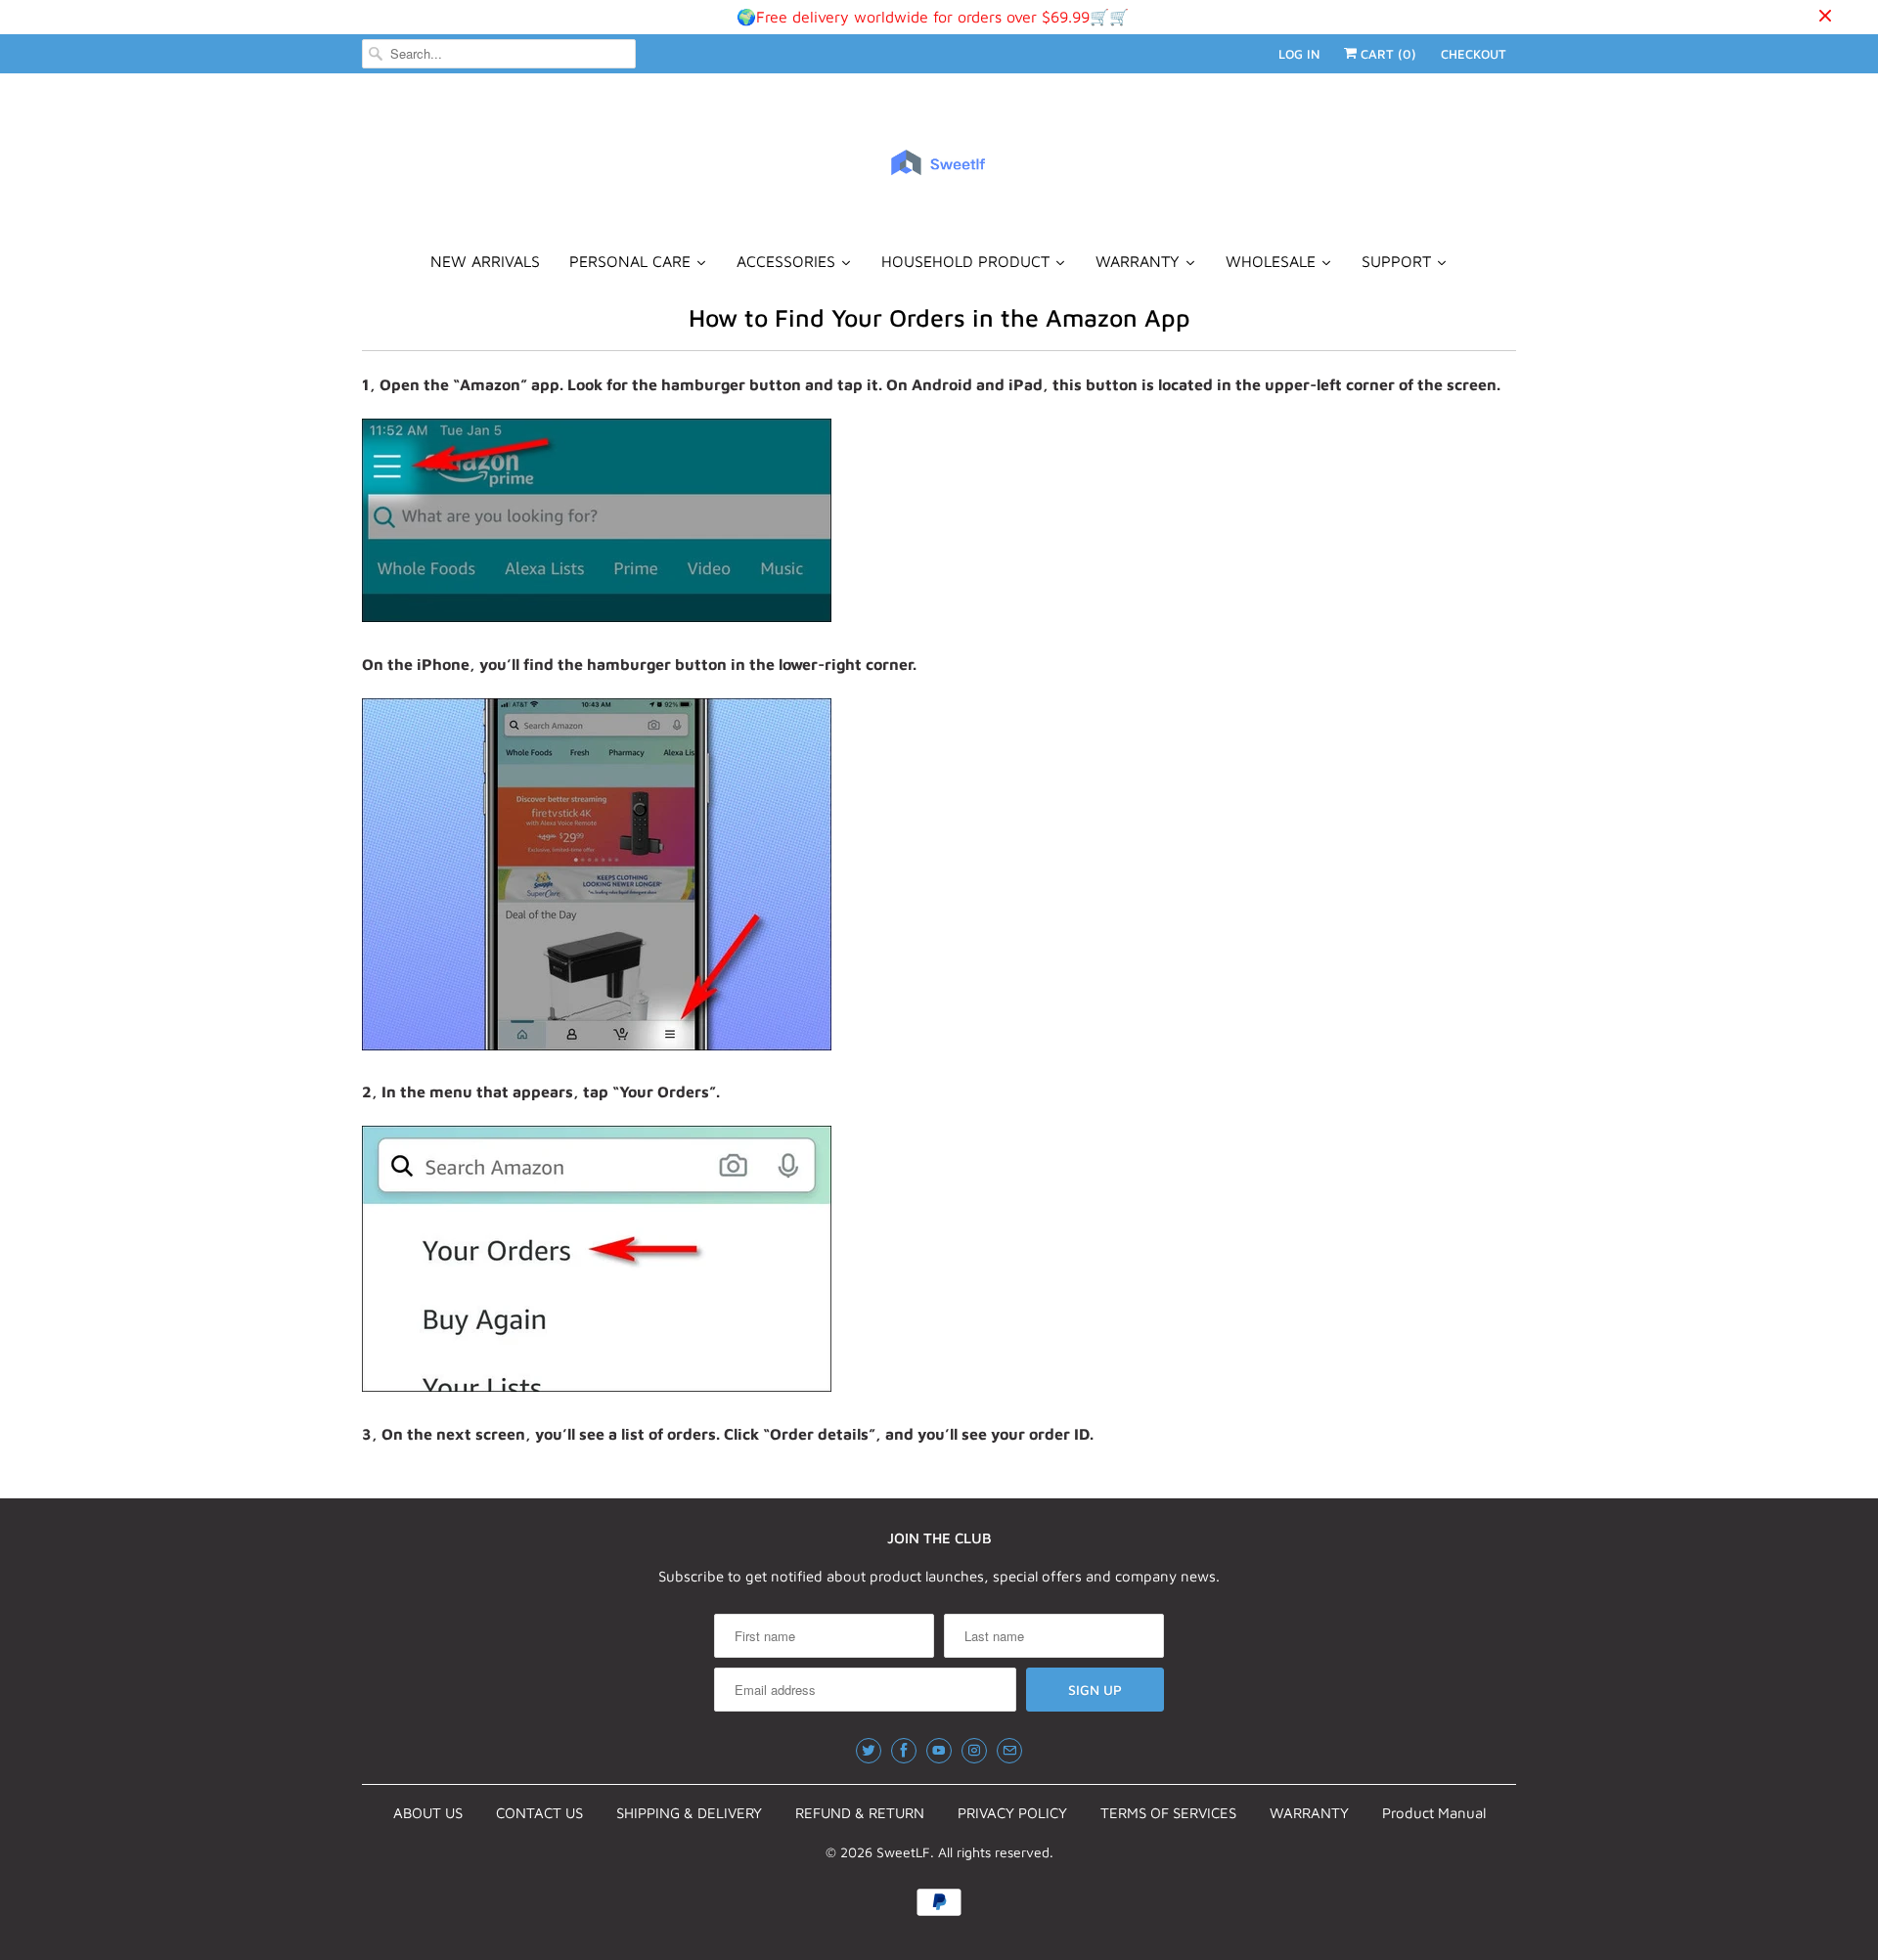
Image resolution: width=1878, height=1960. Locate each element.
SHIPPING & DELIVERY (689, 1813)
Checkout (1474, 54)
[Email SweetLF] (1009, 1751)
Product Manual (1434, 1813)
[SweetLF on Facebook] (904, 1751)
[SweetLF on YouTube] (939, 1751)
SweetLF (903, 1852)
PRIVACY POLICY (1012, 1813)
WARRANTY (1309, 1813)
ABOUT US (428, 1813)
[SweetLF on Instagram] (974, 1751)
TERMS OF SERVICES (1168, 1813)
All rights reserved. (996, 1852)
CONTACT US (539, 1813)
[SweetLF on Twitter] (869, 1751)
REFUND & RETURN (860, 1813)
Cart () (1386, 54)
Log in (1299, 54)
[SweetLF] (939, 171)
